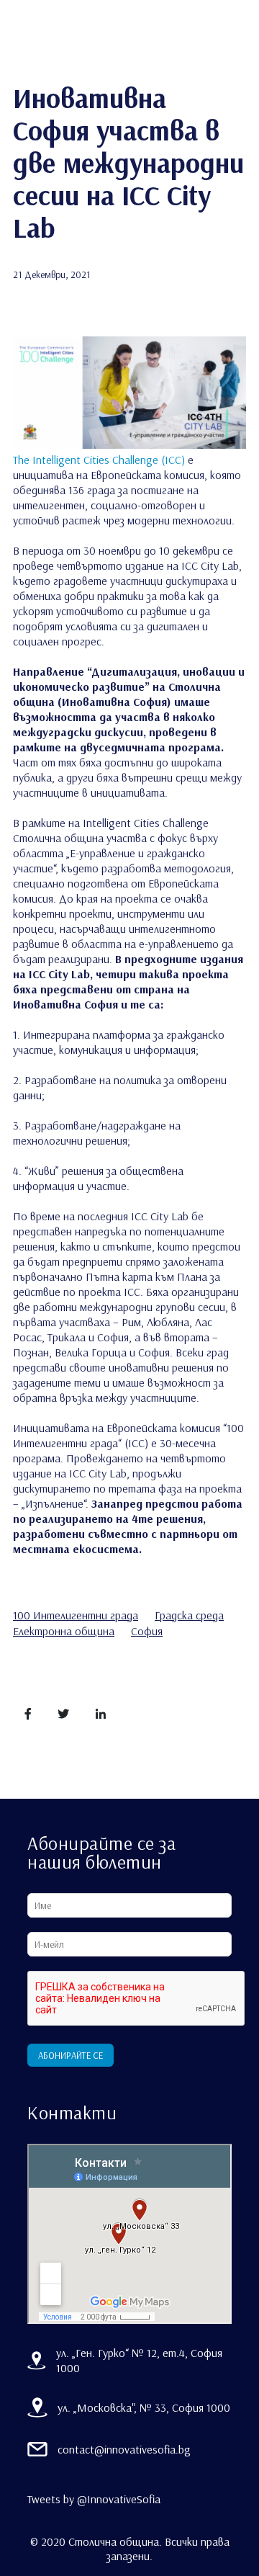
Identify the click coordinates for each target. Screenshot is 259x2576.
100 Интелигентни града (76, 1615)
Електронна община (64, 1631)
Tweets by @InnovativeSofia (94, 2499)
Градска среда (189, 1615)
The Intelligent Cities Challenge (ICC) (99, 460)
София (147, 1631)
